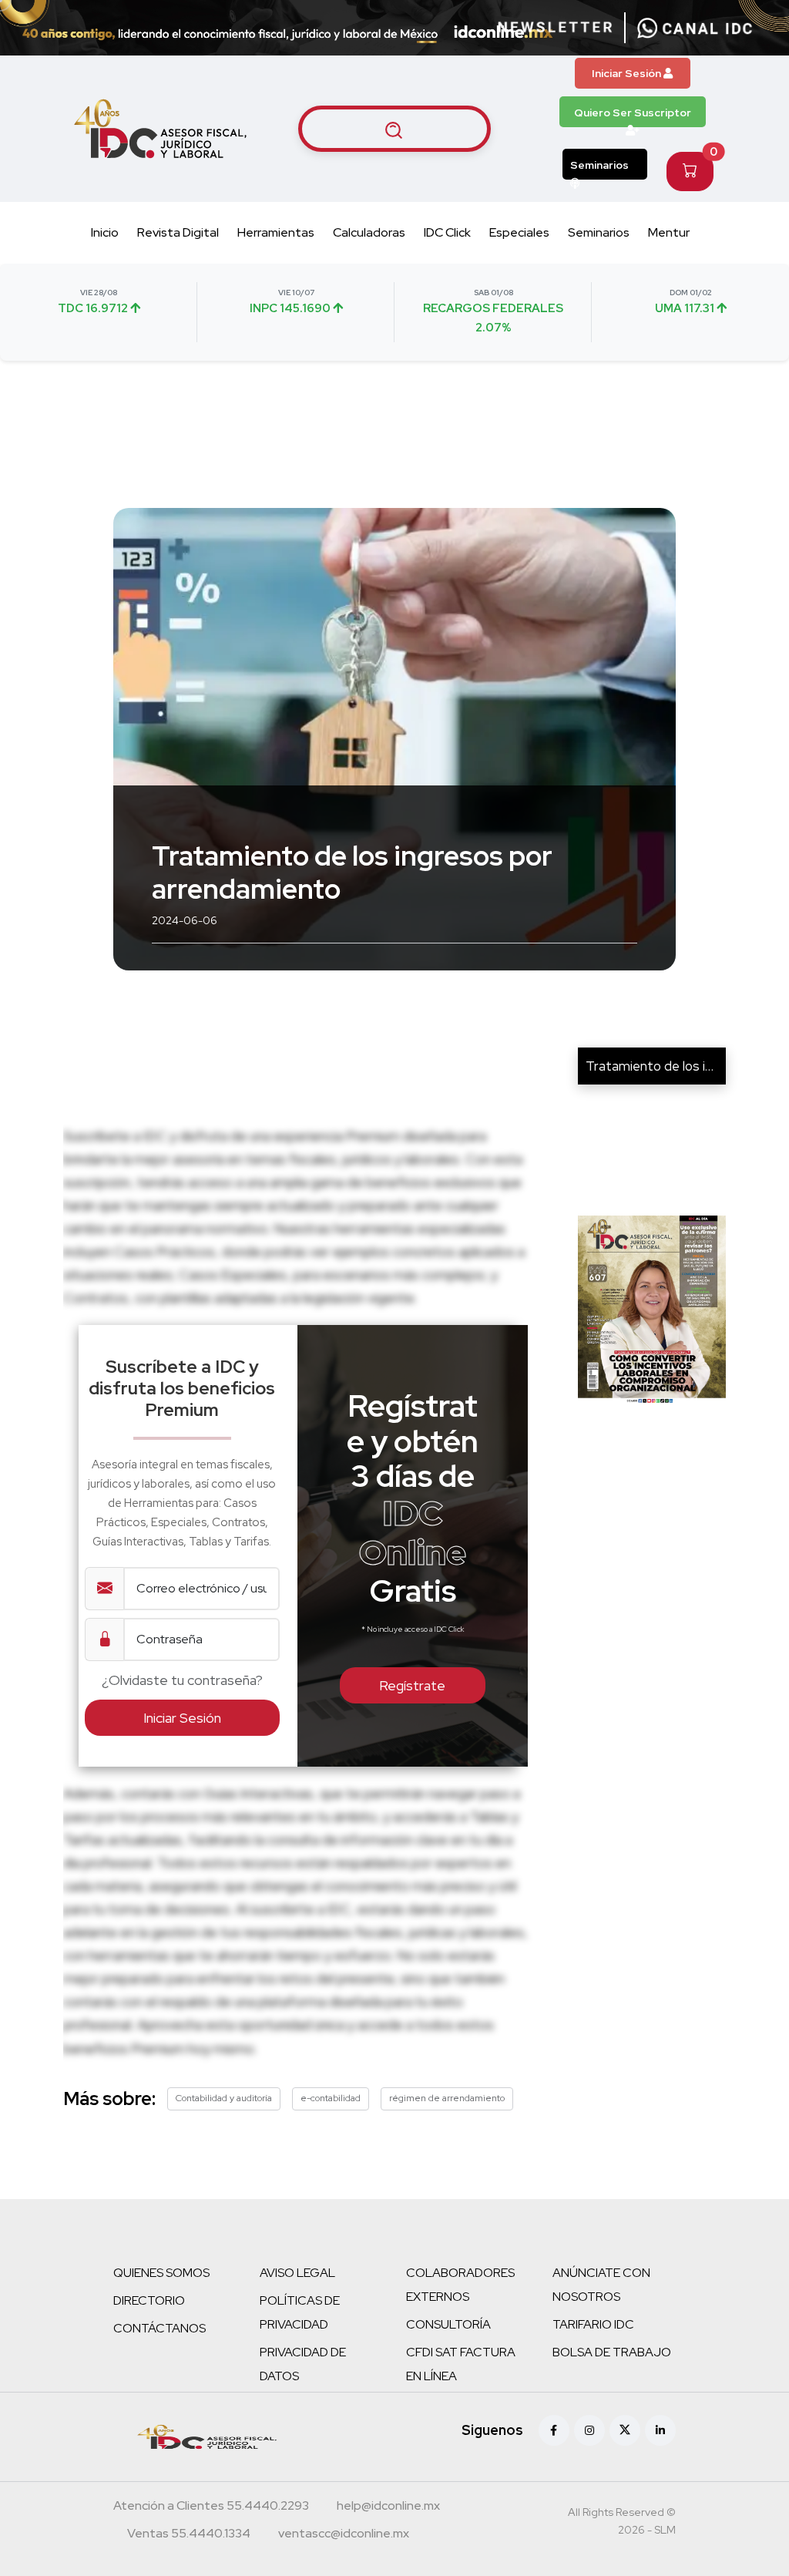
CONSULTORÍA (448, 2324)
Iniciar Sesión (628, 73)
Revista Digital (178, 232)
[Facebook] (554, 2430)
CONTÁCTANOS (159, 2328)
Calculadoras (369, 232)
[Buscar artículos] (394, 129)
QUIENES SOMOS (161, 2273)
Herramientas (276, 232)
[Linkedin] (660, 2430)
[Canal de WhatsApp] (695, 28)
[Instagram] (589, 2430)
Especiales (519, 232)
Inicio (105, 232)
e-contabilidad (331, 2098)
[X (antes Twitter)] (625, 2430)
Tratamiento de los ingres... (665, 1066)
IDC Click (447, 232)
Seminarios (599, 165)
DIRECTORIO (149, 2300)
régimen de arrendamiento (447, 2098)
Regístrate (412, 1685)
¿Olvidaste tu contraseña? (182, 1680)
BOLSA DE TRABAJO (612, 2352)
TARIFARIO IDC (593, 2324)
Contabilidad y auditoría (224, 2098)
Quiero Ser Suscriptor (633, 113)
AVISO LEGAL (297, 2273)
